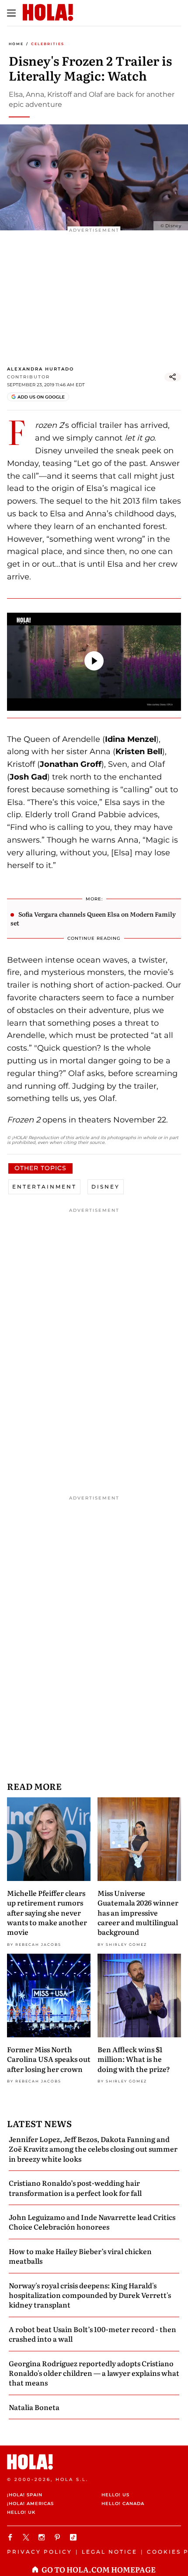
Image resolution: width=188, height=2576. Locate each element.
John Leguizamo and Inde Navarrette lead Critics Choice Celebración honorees (92, 2222)
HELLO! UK (21, 2512)
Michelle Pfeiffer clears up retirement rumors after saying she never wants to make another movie (47, 1913)
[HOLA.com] (94, 2462)
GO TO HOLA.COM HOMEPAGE (99, 2569)
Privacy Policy (40, 2552)
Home (16, 44)
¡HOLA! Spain (25, 2495)
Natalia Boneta (34, 2407)
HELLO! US (115, 2495)
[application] (94, 662)
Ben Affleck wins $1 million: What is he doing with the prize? (134, 2059)
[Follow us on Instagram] (43, 2537)
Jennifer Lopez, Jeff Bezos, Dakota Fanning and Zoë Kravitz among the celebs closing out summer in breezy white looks (93, 2149)
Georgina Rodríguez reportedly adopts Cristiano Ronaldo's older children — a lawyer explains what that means (94, 2373)
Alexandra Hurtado (40, 369)
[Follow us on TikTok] (74, 2537)
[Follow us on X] (27, 2537)
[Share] (173, 377)
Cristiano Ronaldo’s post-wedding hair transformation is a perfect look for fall (75, 2188)
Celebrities (48, 44)
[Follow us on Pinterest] (59, 2537)
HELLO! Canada (123, 2504)
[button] (94, 661)
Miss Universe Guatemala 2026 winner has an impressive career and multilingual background (138, 1913)
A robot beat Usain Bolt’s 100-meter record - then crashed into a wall (92, 2334)
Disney (106, 1187)
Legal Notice (110, 2552)
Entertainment (44, 1187)
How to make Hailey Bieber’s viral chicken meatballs (80, 2256)
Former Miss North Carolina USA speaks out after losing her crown (49, 2059)
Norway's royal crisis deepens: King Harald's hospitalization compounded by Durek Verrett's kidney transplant (90, 2295)
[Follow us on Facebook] (11, 2537)
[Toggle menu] (11, 13)
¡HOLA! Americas (30, 2504)
